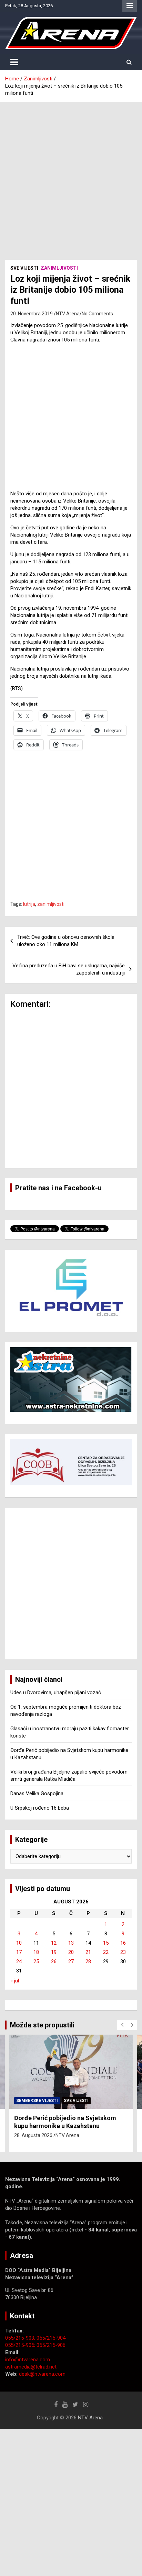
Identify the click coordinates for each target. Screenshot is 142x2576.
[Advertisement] (71, 176)
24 (19, 1961)
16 (123, 1943)
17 (19, 1952)
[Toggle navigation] (14, 62)
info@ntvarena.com (28, 2360)
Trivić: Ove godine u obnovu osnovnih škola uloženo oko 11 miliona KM (66, 941)
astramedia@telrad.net (31, 2367)
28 (88, 1961)
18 (36, 1952)
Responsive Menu (130, 6)
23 (123, 1952)
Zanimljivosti (59, 268)
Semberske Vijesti (37, 2101)
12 (54, 1943)
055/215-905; (21, 2345)
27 (71, 1961)
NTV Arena (68, 314)
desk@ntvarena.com (42, 2374)
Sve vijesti (24, 268)
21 (88, 1952)
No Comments (97, 314)
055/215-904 (51, 2338)
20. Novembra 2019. (32, 314)
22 (106, 1952)
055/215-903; (21, 2338)
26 (54, 1961)
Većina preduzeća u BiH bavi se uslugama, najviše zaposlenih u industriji (69, 969)
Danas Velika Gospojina (37, 1793)
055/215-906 (51, 2345)
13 (71, 1943)
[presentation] (122, 2025)
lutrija (29, 904)
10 (19, 1943)
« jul (15, 1981)
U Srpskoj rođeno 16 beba (40, 1808)
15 (106, 1943)
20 (71, 1952)
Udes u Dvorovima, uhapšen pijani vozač (56, 1692)
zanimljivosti (51, 904)
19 (54, 1952)
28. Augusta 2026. (34, 2135)
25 (36, 1961)
